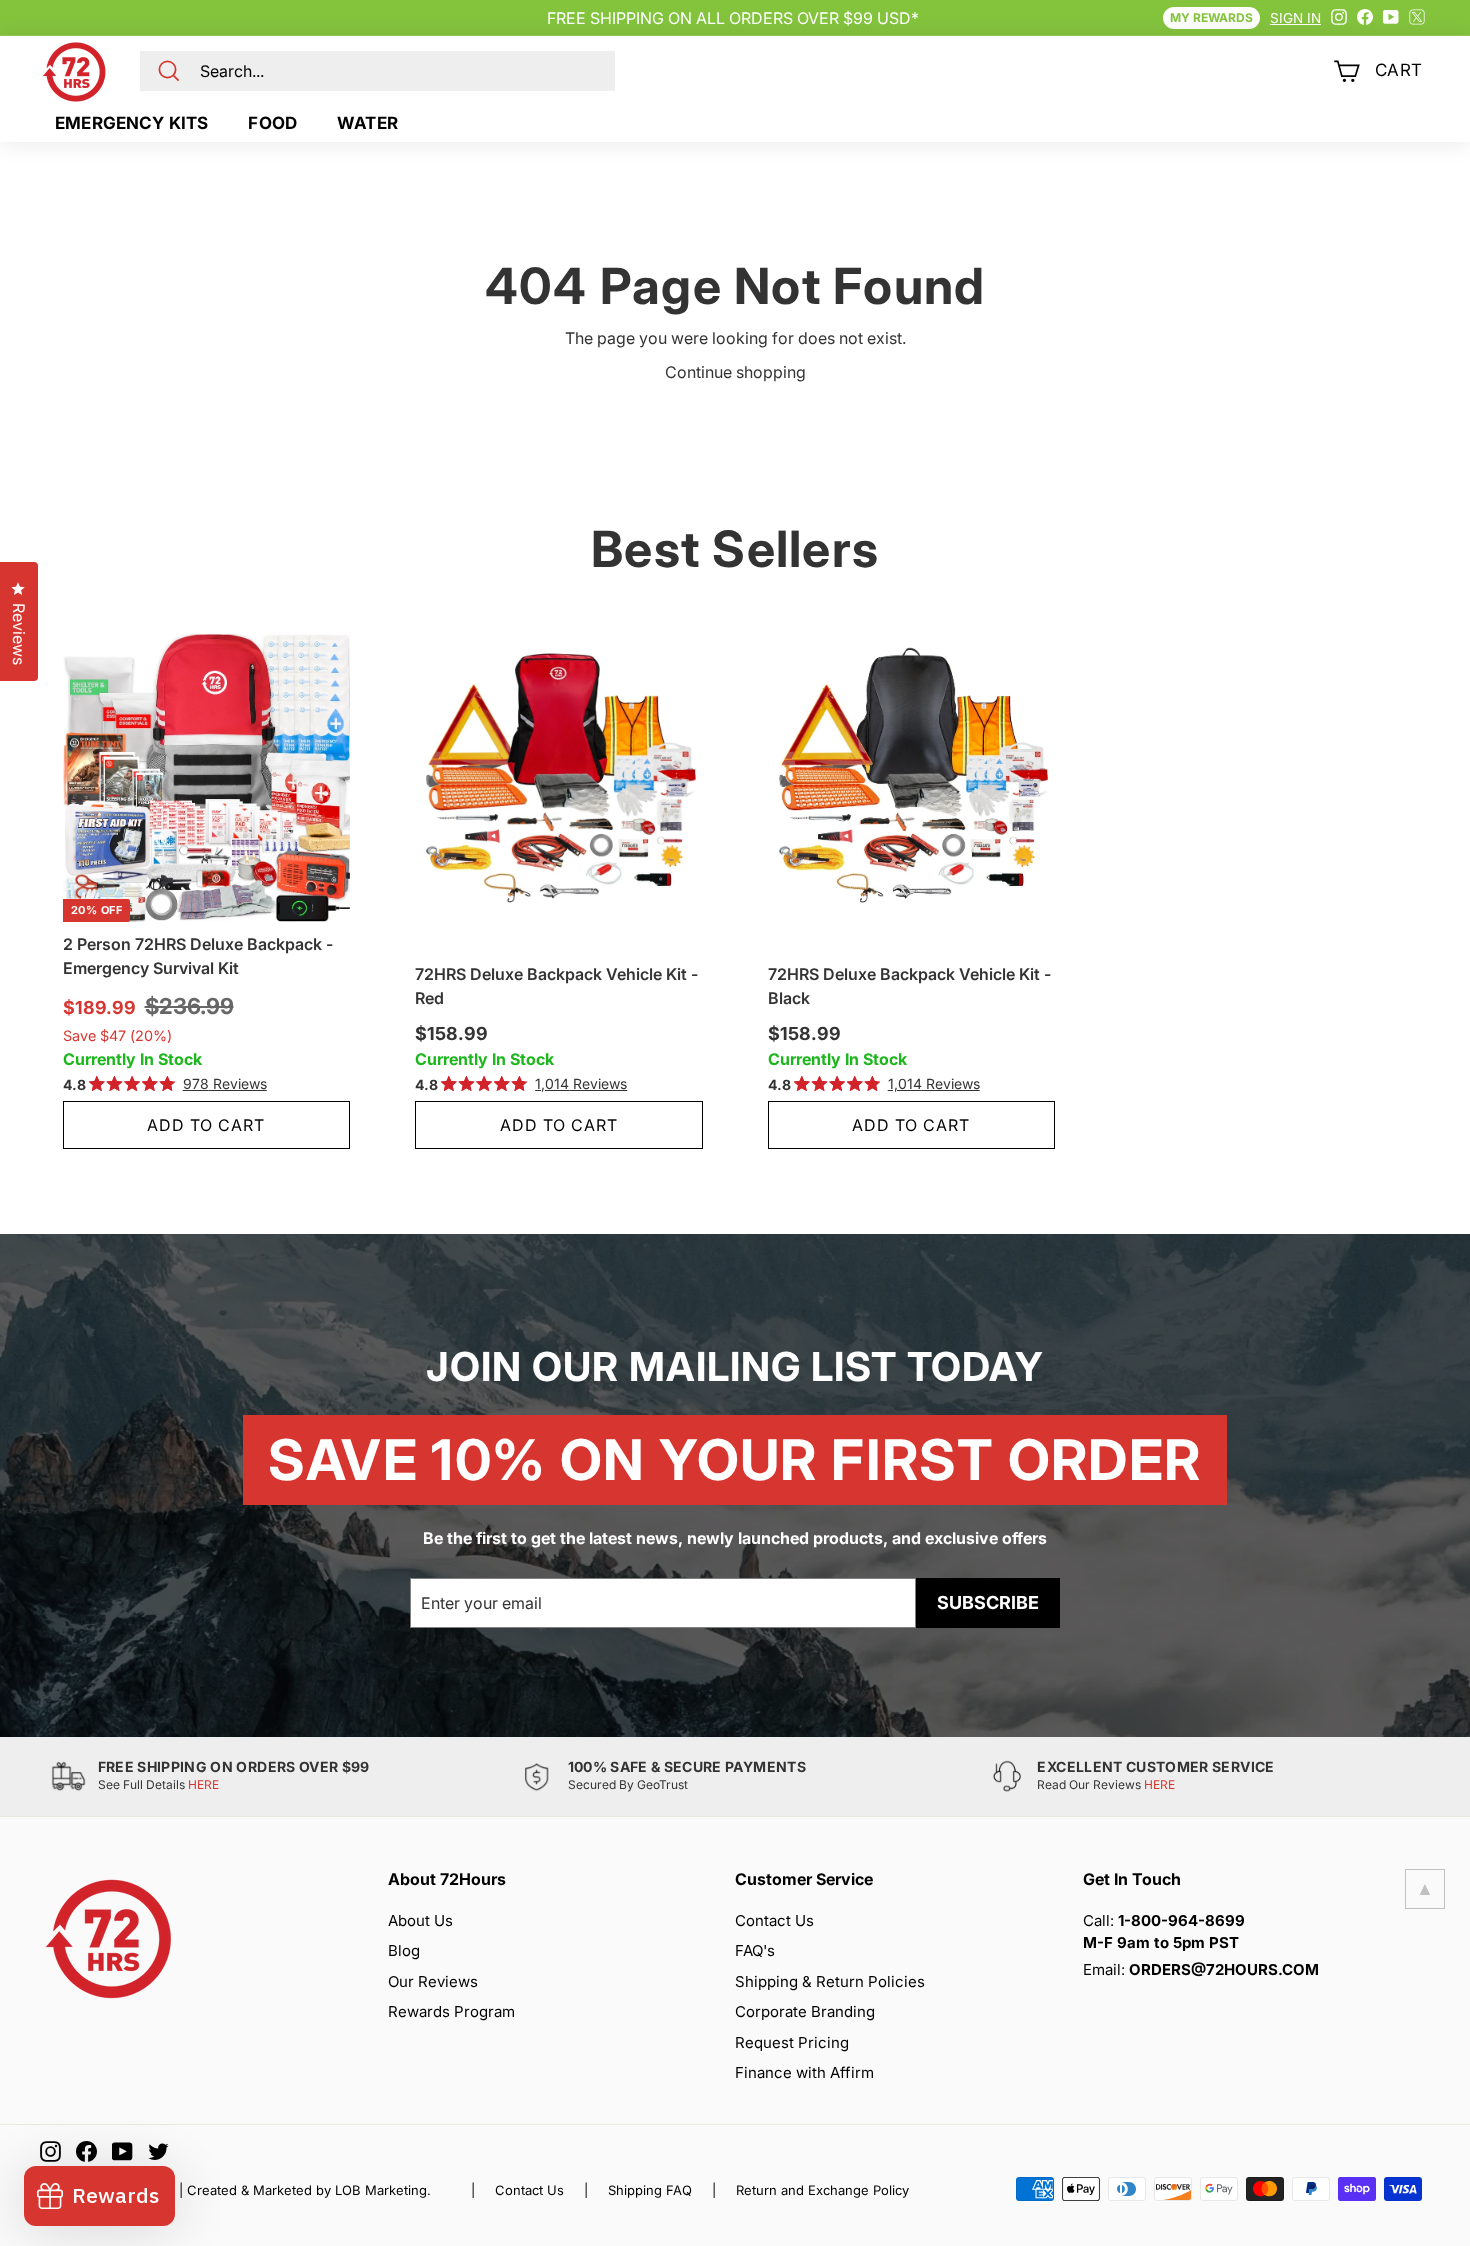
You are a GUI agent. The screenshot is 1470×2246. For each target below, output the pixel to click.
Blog (404, 1950)
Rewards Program (451, 2011)
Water (367, 123)
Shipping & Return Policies (830, 1981)
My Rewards (1211, 17)
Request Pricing (792, 2042)
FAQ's (755, 1950)
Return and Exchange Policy (822, 2190)
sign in (1295, 18)
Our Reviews (433, 1981)
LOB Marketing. (383, 2190)
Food (272, 123)
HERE (203, 1784)
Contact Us (774, 1920)
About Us (420, 1920)
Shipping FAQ (650, 2190)
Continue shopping (735, 372)
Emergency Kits (131, 123)
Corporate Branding (805, 2011)
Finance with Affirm (804, 2072)
